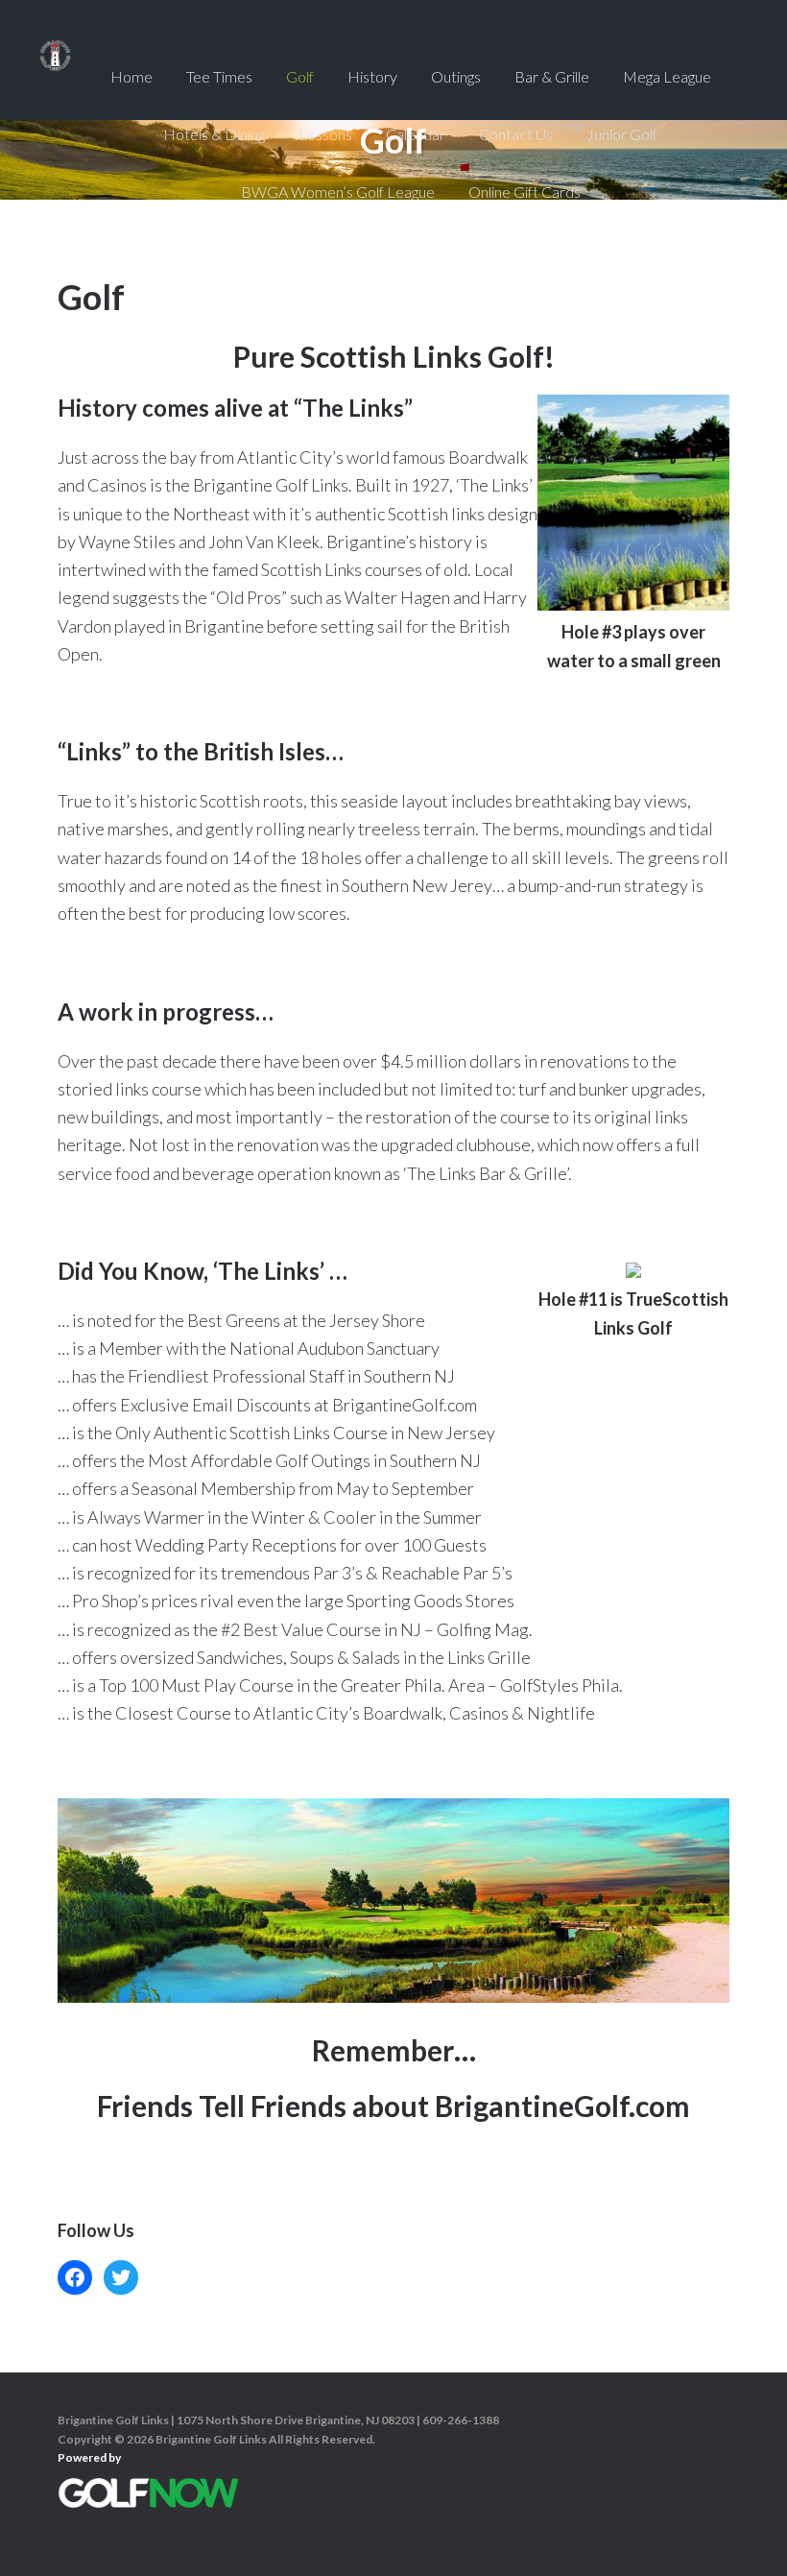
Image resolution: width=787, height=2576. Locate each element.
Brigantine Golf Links (55, 77)
